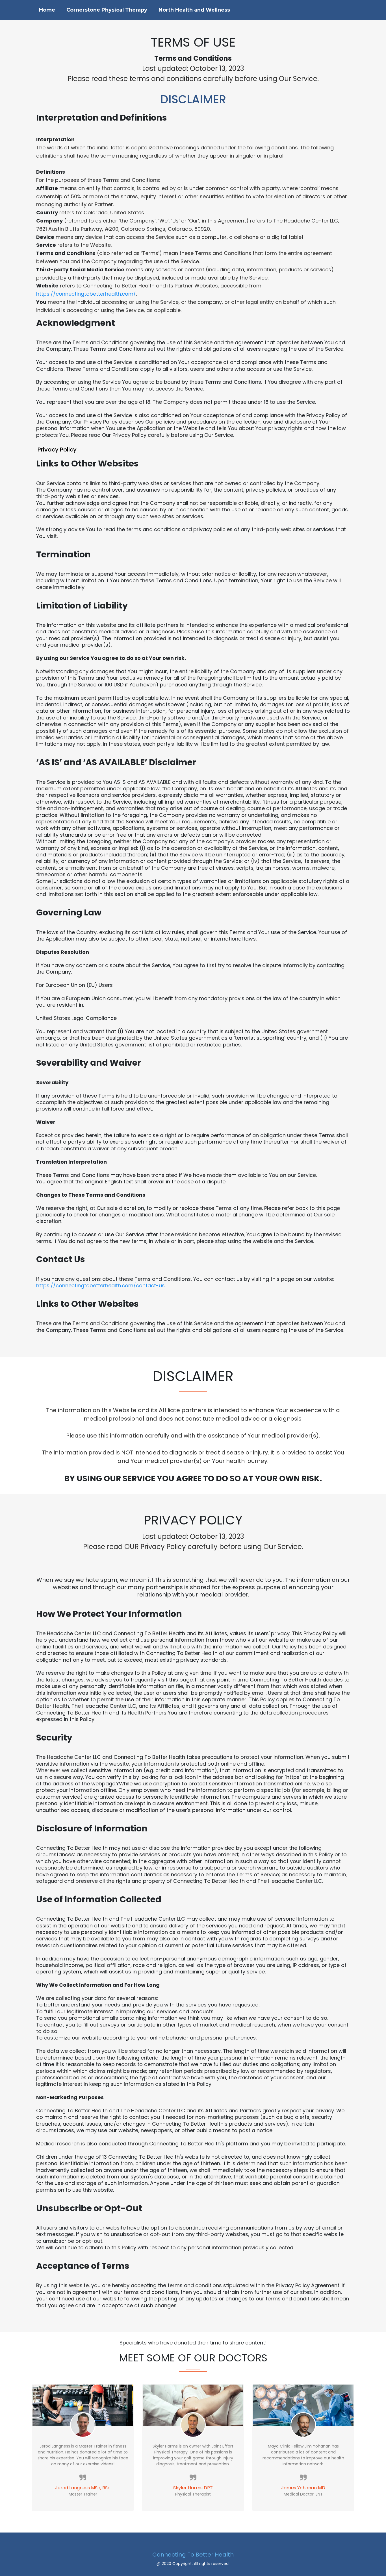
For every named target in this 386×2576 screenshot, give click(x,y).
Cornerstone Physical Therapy (107, 10)
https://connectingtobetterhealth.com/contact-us (100, 1285)
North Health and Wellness (194, 10)
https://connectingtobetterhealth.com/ (86, 294)
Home (47, 10)
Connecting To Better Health (193, 2555)
